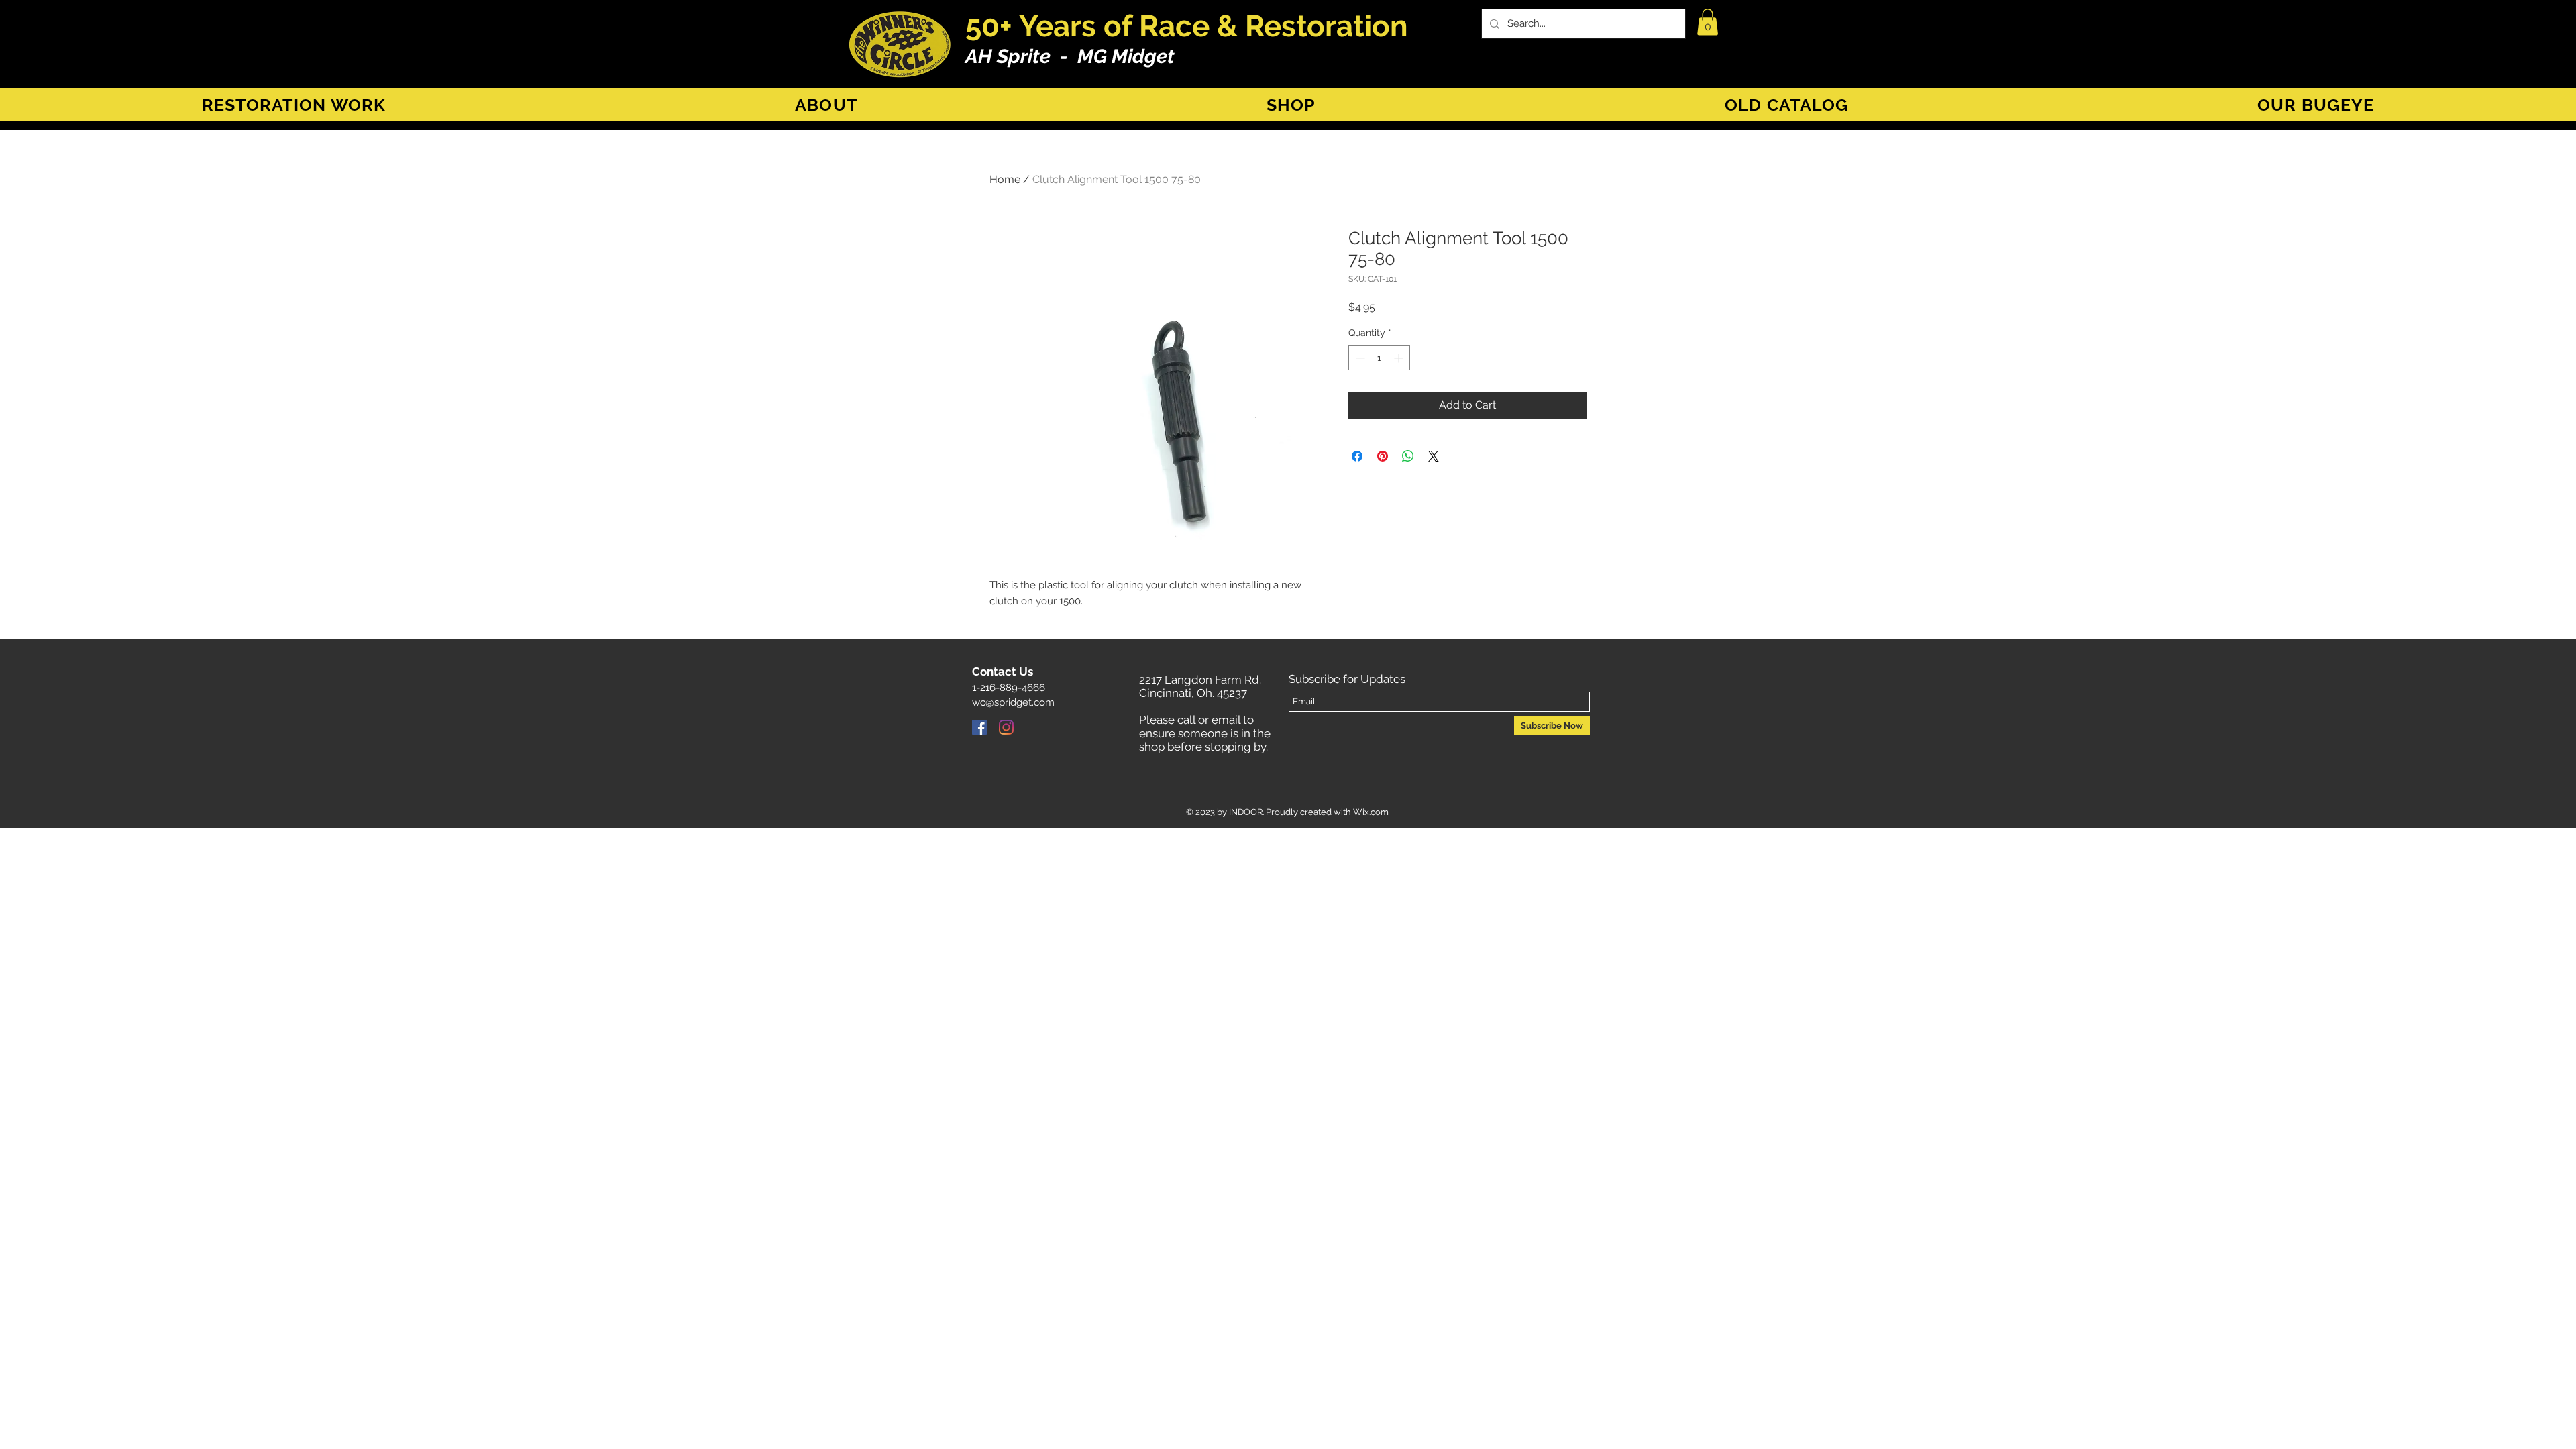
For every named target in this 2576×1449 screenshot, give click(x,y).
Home (1005, 179)
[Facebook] (979, 727)
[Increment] (1400, 358)
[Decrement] (1359, 358)
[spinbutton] (1379, 358)
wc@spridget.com (1013, 702)
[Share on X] (1434, 456)
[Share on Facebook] (1357, 456)
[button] (1708, 22)
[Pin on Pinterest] (1383, 456)
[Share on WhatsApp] (1408, 456)
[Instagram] (1006, 727)
